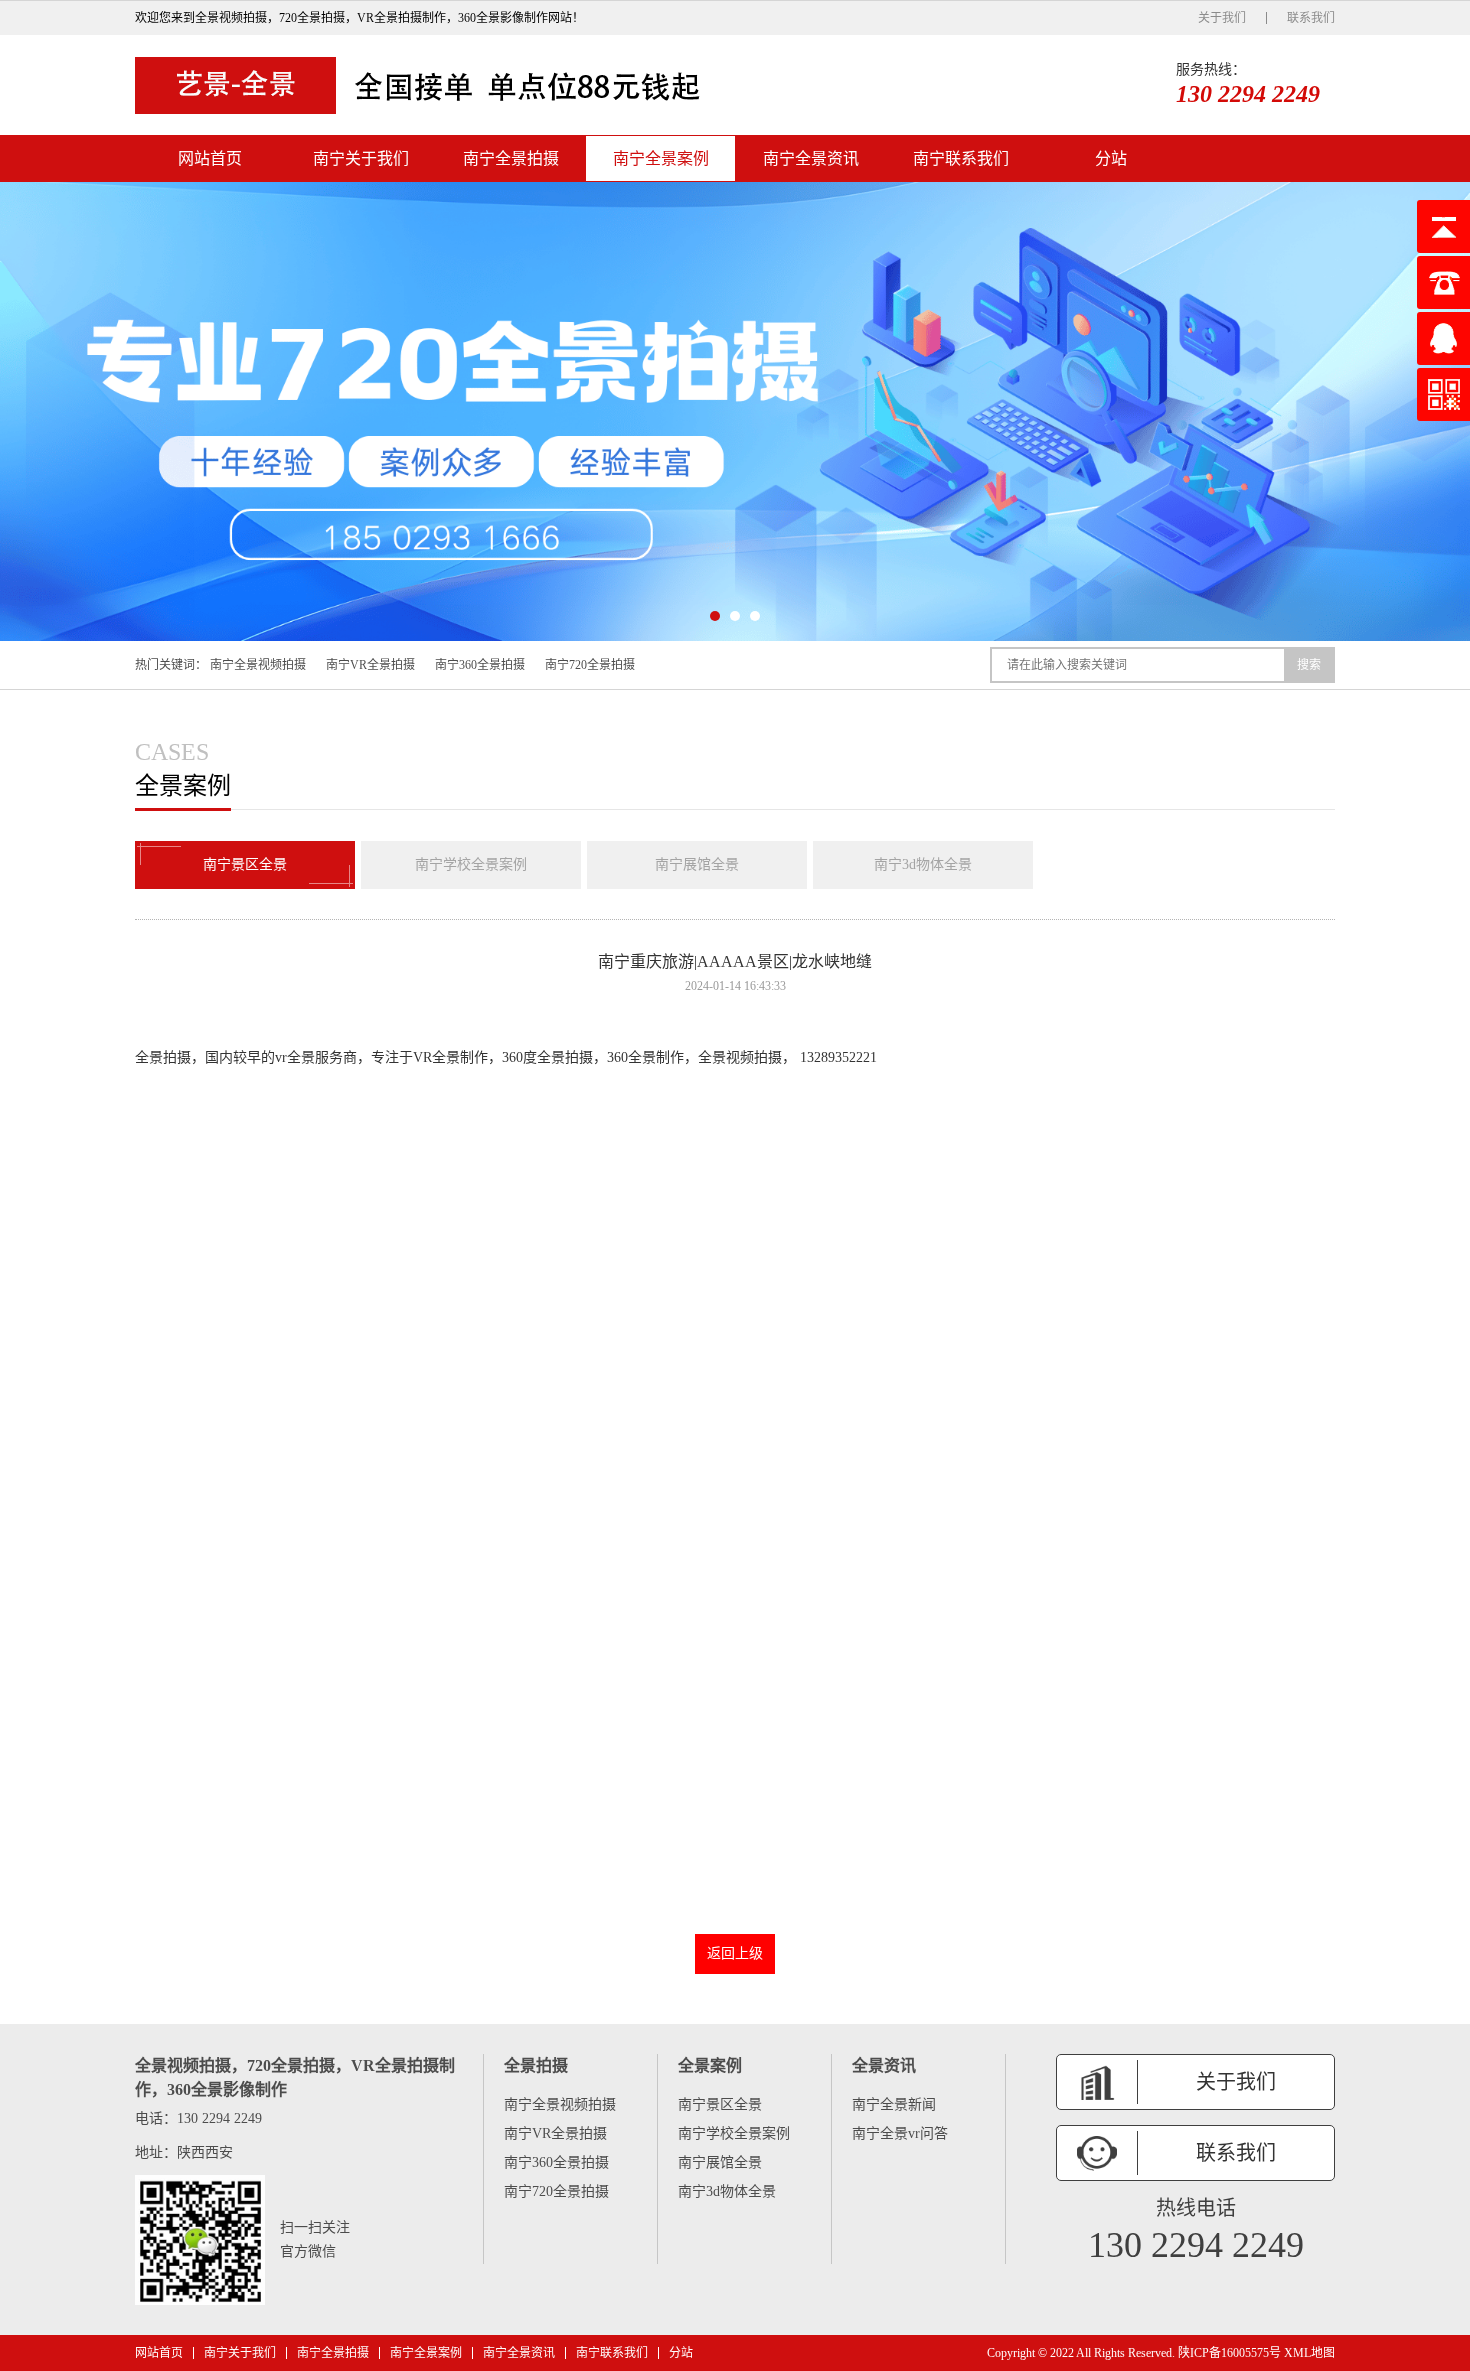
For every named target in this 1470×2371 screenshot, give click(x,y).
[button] (715, 616)
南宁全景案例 (661, 158)
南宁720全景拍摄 (590, 665)
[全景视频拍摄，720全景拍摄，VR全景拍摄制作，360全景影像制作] (425, 85)
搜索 (1309, 665)
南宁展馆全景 (697, 864)
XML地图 (1309, 2353)
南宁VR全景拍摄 (370, 665)
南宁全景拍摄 (511, 158)
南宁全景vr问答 (900, 2133)
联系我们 (1311, 18)
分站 (1111, 158)
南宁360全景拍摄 (480, 665)
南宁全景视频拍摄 (258, 665)
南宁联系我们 (961, 158)
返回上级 (735, 1953)
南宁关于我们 (361, 158)
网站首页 (210, 158)
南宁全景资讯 (811, 158)
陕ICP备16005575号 (1229, 2353)
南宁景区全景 (245, 864)
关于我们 (1222, 18)
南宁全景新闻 (894, 2104)
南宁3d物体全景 (923, 864)
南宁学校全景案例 (471, 864)
